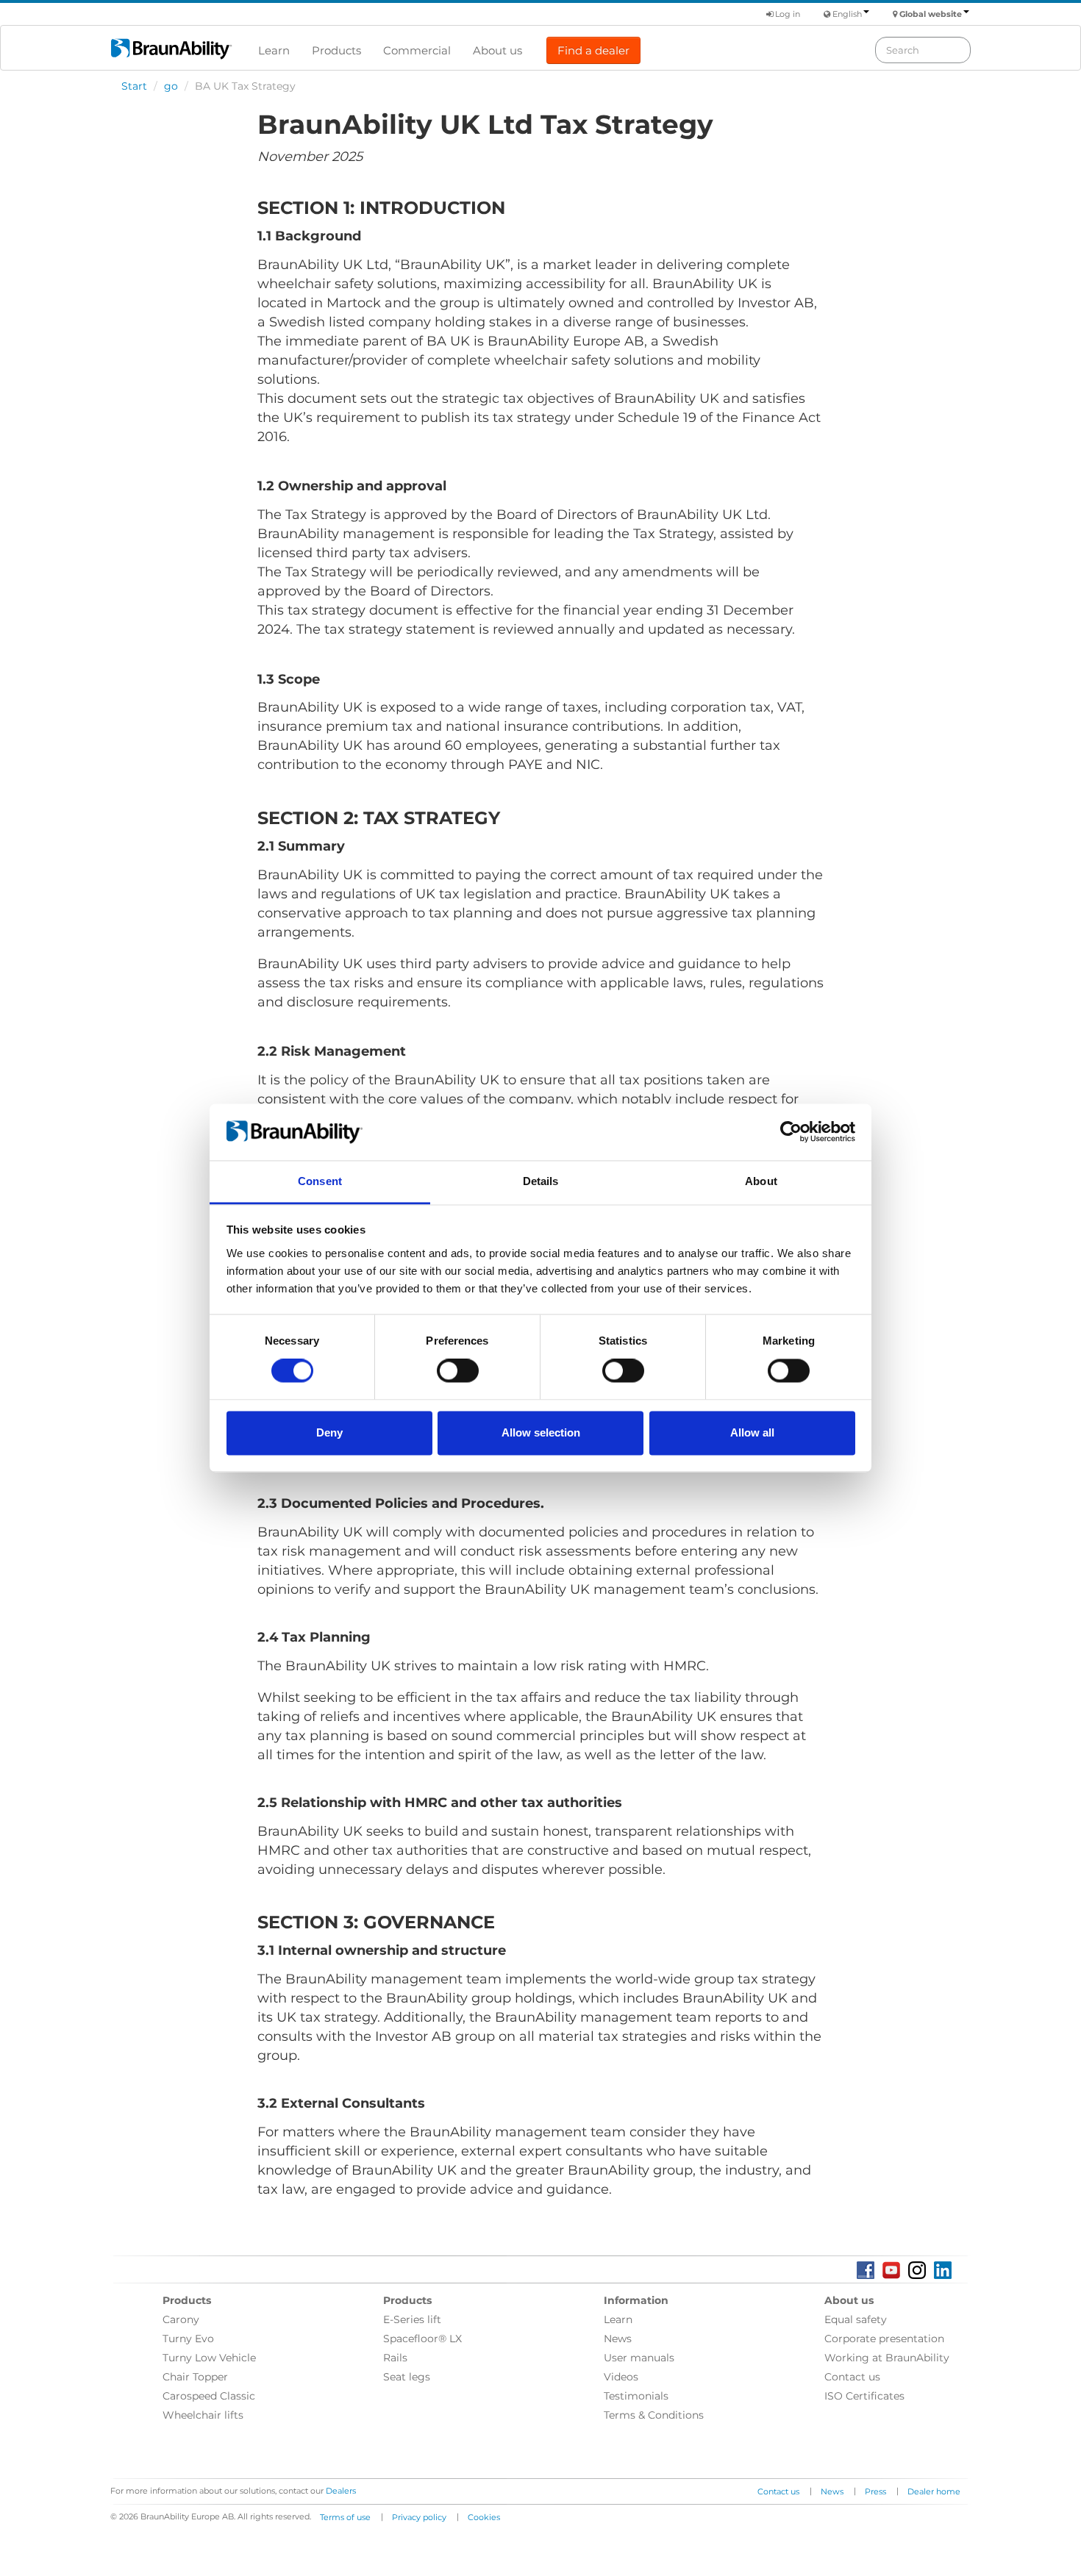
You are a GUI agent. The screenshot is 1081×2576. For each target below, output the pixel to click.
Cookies (484, 2517)
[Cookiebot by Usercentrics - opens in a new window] (791, 1132)
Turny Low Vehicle (209, 2358)
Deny (329, 1432)
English (847, 14)
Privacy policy (419, 2517)
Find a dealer (593, 50)
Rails (395, 2358)
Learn (274, 50)
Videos (621, 2377)
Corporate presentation (884, 2339)
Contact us (852, 2377)
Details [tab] (541, 1181)
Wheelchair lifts (203, 2415)
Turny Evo (188, 2339)
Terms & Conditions (654, 2415)
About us (497, 50)
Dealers (341, 2491)
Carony (181, 2319)
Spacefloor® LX (422, 2339)
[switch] (458, 1371)
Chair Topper (195, 2377)
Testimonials (636, 2396)
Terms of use (345, 2517)
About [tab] (761, 1181)
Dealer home (934, 2491)
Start (134, 86)
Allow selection (541, 1432)
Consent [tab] (320, 1181)
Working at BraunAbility (887, 2358)
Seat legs (407, 2377)
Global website (931, 14)
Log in (786, 14)
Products (336, 50)
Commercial (417, 50)
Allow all (752, 1432)
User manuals (639, 2358)
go (171, 86)
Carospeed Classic (209, 2396)
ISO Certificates (864, 2396)
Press (875, 2491)
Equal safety (856, 2319)
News (618, 2339)
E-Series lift (412, 2319)
